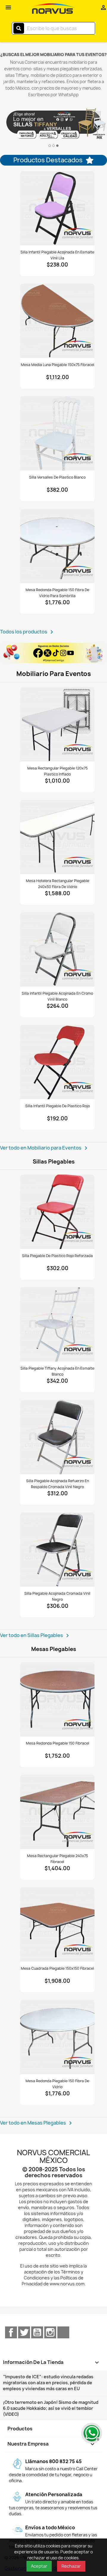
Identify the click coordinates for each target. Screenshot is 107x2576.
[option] (53, 124)
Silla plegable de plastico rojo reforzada (57, 1256)
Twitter (24, 2332)
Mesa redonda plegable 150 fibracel (58, 1743)
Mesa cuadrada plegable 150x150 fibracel (57, 1968)
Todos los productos (28, 632)
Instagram (50, 2332)
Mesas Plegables (54, 1649)
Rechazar (71, 2566)
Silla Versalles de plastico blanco (57, 477)
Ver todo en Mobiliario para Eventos (45, 1148)
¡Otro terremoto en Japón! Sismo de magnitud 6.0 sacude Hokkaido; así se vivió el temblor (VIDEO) (51, 2408)
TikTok (63, 2332)
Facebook (11, 2332)
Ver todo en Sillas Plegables (36, 1636)
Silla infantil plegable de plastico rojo (58, 1106)
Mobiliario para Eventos (54, 674)
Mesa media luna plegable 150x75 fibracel (58, 365)
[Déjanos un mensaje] (91, 2432)
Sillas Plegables (54, 1162)
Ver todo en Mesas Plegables (37, 2123)
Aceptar (39, 2566)
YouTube (37, 2332)
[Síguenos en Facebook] (53, 653)
